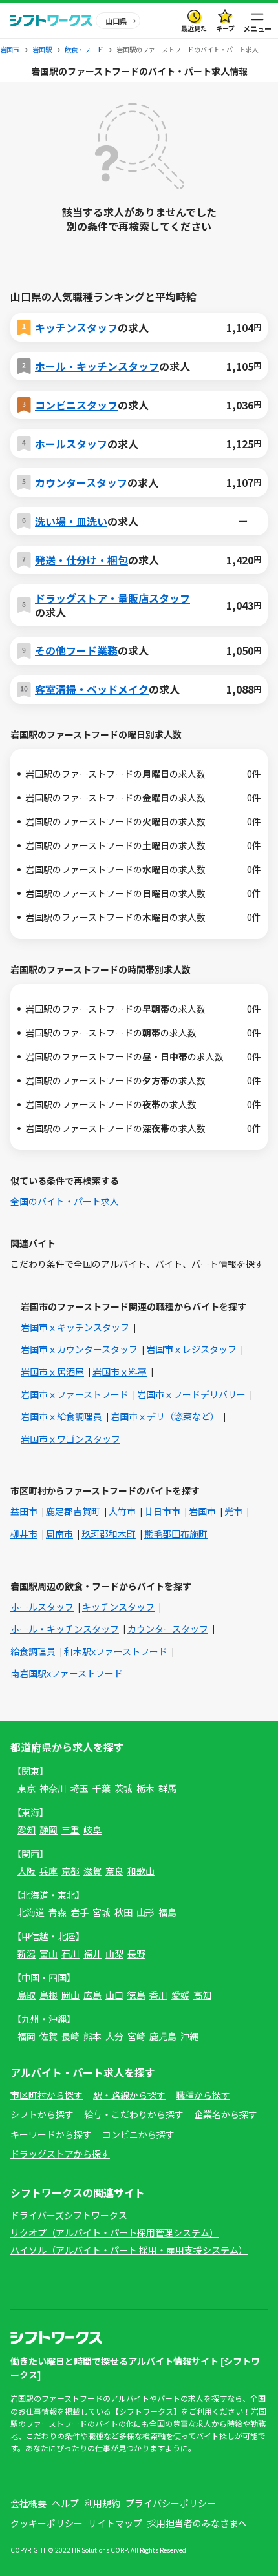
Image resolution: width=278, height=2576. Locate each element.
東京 (27, 1788)
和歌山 (141, 1871)
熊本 (92, 2036)
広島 (92, 1995)
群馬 (167, 1788)
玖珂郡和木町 (109, 1534)
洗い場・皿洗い (71, 521)
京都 (70, 1871)
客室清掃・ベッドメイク (92, 689)
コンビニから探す (138, 2134)
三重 (70, 1829)
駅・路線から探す (129, 2095)
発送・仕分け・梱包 (81, 560)
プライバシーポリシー (171, 2503)
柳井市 (24, 1534)
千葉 (102, 1788)
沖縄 (189, 2036)
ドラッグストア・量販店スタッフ (112, 598)
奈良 (114, 1871)
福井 (92, 1953)
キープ (225, 28)
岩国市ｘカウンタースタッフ (79, 1349)
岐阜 (92, 1829)
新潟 (27, 1953)
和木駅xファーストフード (116, 1651)
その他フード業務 (76, 650)
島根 (48, 1995)
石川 (70, 1953)
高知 (202, 1995)
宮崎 (136, 2036)
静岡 (48, 1829)
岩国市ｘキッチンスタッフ (75, 1327)
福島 (167, 1912)
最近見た (194, 28)
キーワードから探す (51, 2134)
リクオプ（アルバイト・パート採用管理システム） (114, 2232)
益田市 (24, 1511)
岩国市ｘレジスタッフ (191, 1349)
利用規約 (102, 2503)
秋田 (123, 1912)
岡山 (70, 1995)
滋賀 (92, 1871)
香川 (158, 1995)
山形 (145, 1912)
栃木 (145, 1788)
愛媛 (180, 1995)
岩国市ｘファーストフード (75, 1394)
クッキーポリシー (47, 2523)
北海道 (31, 1912)
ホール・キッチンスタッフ (97, 366)
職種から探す (203, 2095)
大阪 (27, 1871)
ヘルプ (65, 2503)
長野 (136, 1953)
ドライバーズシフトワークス (69, 2215)
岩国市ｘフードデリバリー (191, 1394)
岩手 (80, 1912)
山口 (114, 1995)
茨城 (123, 1788)
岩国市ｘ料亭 (120, 1372)
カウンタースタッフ (81, 482)
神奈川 (53, 1788)
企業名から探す (226, 2114)
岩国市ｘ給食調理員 (61, 1416)
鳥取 (27, 1995)
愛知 (27, 1829)
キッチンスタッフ (76, 327)
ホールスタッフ (71, 444)
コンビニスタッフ (76, 405)
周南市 (59, 1534)
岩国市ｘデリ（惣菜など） (165, 1416)
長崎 (70, 2036)
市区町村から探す (47, 2095)
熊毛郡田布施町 (176, 1534)
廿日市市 (162, 1511)
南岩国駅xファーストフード (67, 1673)
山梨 (114, 1953)
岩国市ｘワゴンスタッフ (70, 1439)
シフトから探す (42, 2114)
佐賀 (48, 2036)
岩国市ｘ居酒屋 (52, 1372)
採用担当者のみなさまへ (197, 2523)
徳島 (136, 1995)
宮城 (102, 1912)
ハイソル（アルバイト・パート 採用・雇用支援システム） (129, 2250)
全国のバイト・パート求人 (65, 1201)
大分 (114, 2036)
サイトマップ (115, 2523)
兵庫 (48, 1871)
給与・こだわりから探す (134, 2114)
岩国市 (202, 1511)
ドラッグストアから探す (60, 2154)
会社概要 (28, 2503)
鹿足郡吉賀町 (73, 1511)
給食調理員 (33, 1651)
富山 (48, 1953)
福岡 (27, 2036)
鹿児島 (163, 2036)
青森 (58, 1912)
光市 (233, 1511)
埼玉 (80, 1788)
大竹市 (122, 1511)
